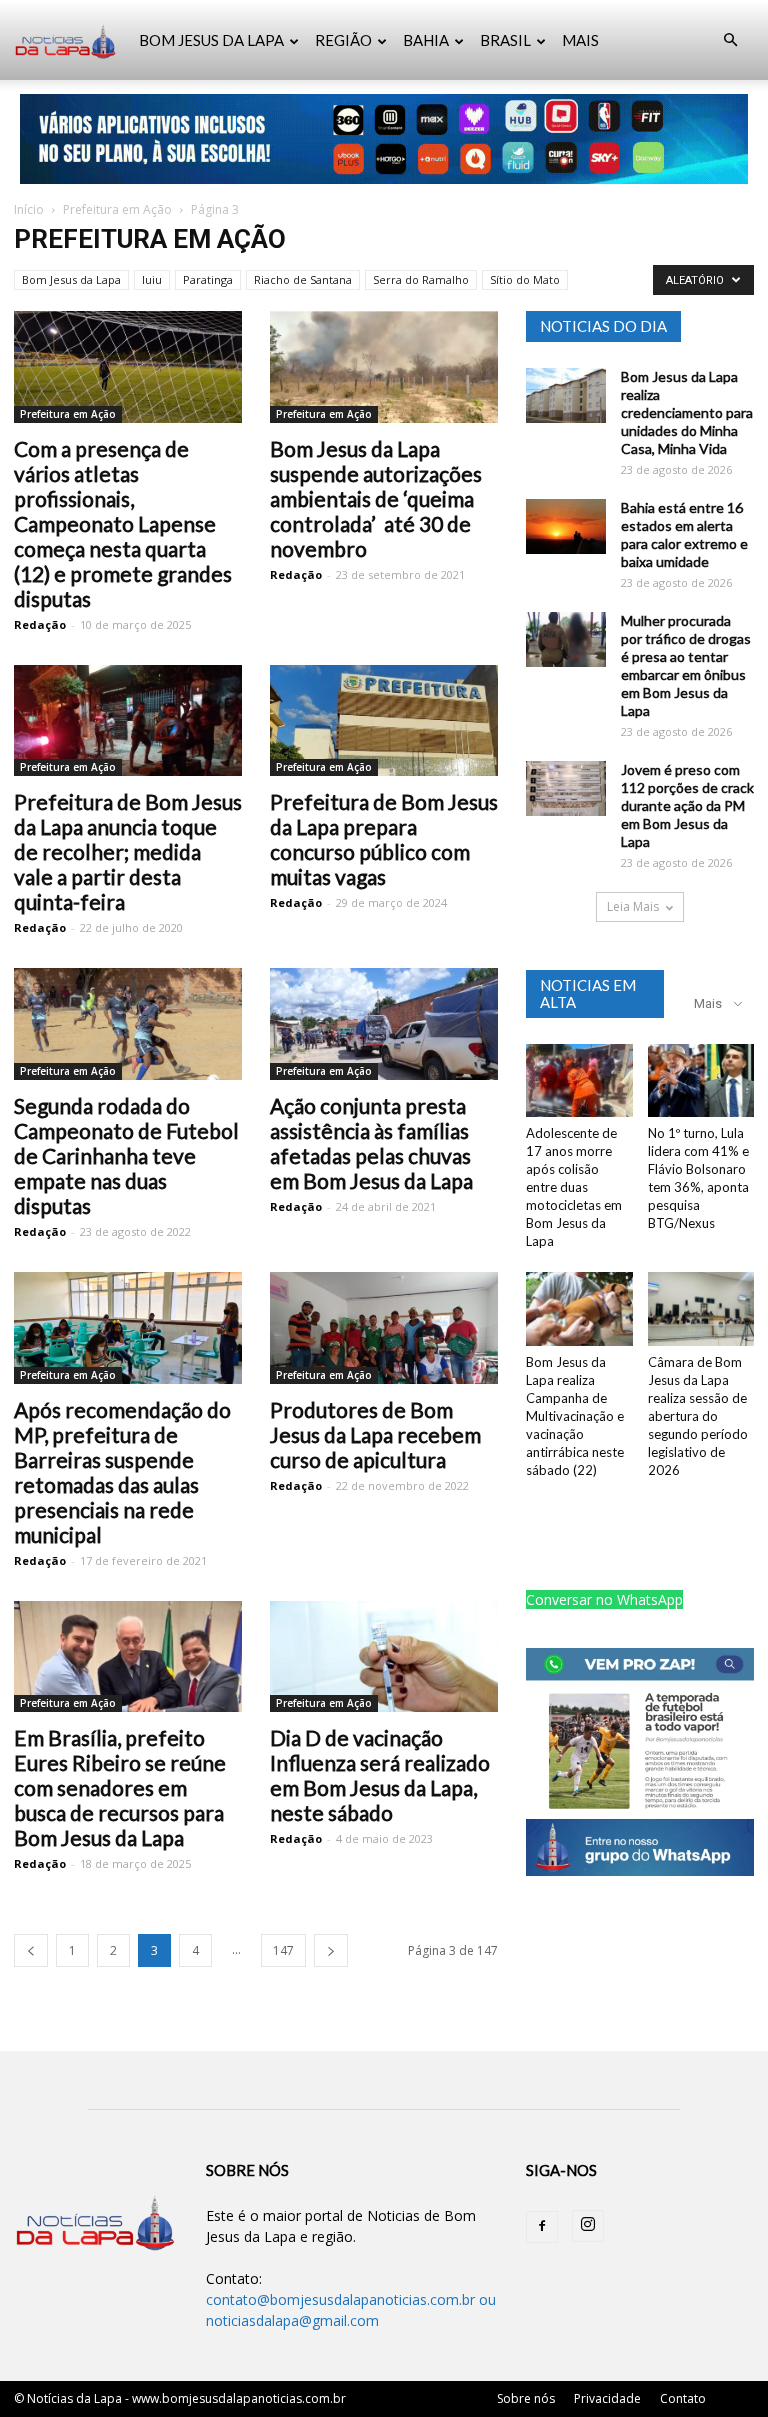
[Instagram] (588, 2226)
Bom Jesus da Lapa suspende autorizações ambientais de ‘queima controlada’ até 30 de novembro (376, 498)
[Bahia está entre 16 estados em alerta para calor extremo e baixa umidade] (566, 526)
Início (29, 209)
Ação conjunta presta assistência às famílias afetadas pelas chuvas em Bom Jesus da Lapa (371, 1143)
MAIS (580, 40)
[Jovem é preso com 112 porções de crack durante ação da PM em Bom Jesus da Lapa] (566, 788)
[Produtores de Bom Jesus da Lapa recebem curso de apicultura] (384, 1328)
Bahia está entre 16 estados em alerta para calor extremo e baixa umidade (684, 534)
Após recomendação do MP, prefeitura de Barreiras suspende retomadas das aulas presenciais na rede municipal (122, 1472)
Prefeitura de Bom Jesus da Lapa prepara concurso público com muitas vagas (384, 839)
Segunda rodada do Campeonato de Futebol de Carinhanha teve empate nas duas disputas (126, 1155)
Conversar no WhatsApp (604, 1599)
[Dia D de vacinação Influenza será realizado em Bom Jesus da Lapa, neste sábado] (384, 1657)
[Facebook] (542, 2227)
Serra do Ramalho (421, 279)
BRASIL (505, 40)
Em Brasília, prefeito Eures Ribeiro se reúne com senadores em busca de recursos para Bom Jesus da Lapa (120, 1787)
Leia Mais (633, 906)
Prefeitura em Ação (117, 209)
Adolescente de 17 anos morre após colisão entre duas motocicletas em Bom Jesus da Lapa (574, 1187)
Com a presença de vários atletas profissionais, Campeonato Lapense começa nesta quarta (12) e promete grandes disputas (123, 523)
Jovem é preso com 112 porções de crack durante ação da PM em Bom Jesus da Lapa (687, 805)
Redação (40, 624)
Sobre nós (526, 2398)
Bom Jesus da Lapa (71, 279)
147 (283, 1950)
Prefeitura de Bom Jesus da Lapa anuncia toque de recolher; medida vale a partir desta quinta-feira (128, 851)
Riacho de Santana (303, 279)
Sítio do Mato (525, 279)
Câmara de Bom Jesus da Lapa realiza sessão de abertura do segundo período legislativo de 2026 (698, 1416)
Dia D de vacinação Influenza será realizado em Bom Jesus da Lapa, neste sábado (380, 1775)
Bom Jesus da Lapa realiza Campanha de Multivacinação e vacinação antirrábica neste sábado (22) (575, 1416)
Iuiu (152, 279)
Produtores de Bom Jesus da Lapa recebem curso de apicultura (375, 1434)
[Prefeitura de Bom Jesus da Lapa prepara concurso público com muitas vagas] (384, 721)
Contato (683, 2398)
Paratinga (208, 279)
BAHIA (426, 40)
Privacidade (607, 2398)
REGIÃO (343, 40)
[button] (730, 40)
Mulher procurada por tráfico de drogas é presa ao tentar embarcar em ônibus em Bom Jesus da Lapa (686, 665)
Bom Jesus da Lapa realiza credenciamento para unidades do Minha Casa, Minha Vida (687, 412)
